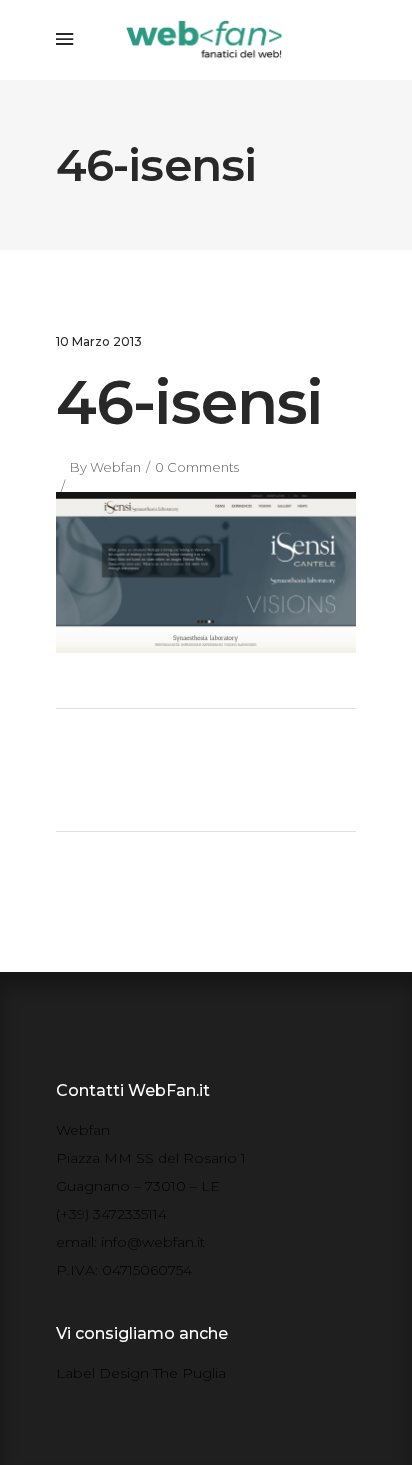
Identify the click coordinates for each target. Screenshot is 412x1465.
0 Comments (197, 467)
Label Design (102, 1373)
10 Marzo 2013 (99, 341)
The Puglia (189, 1373)
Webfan (115, 467)
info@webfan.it (153, 1242)
